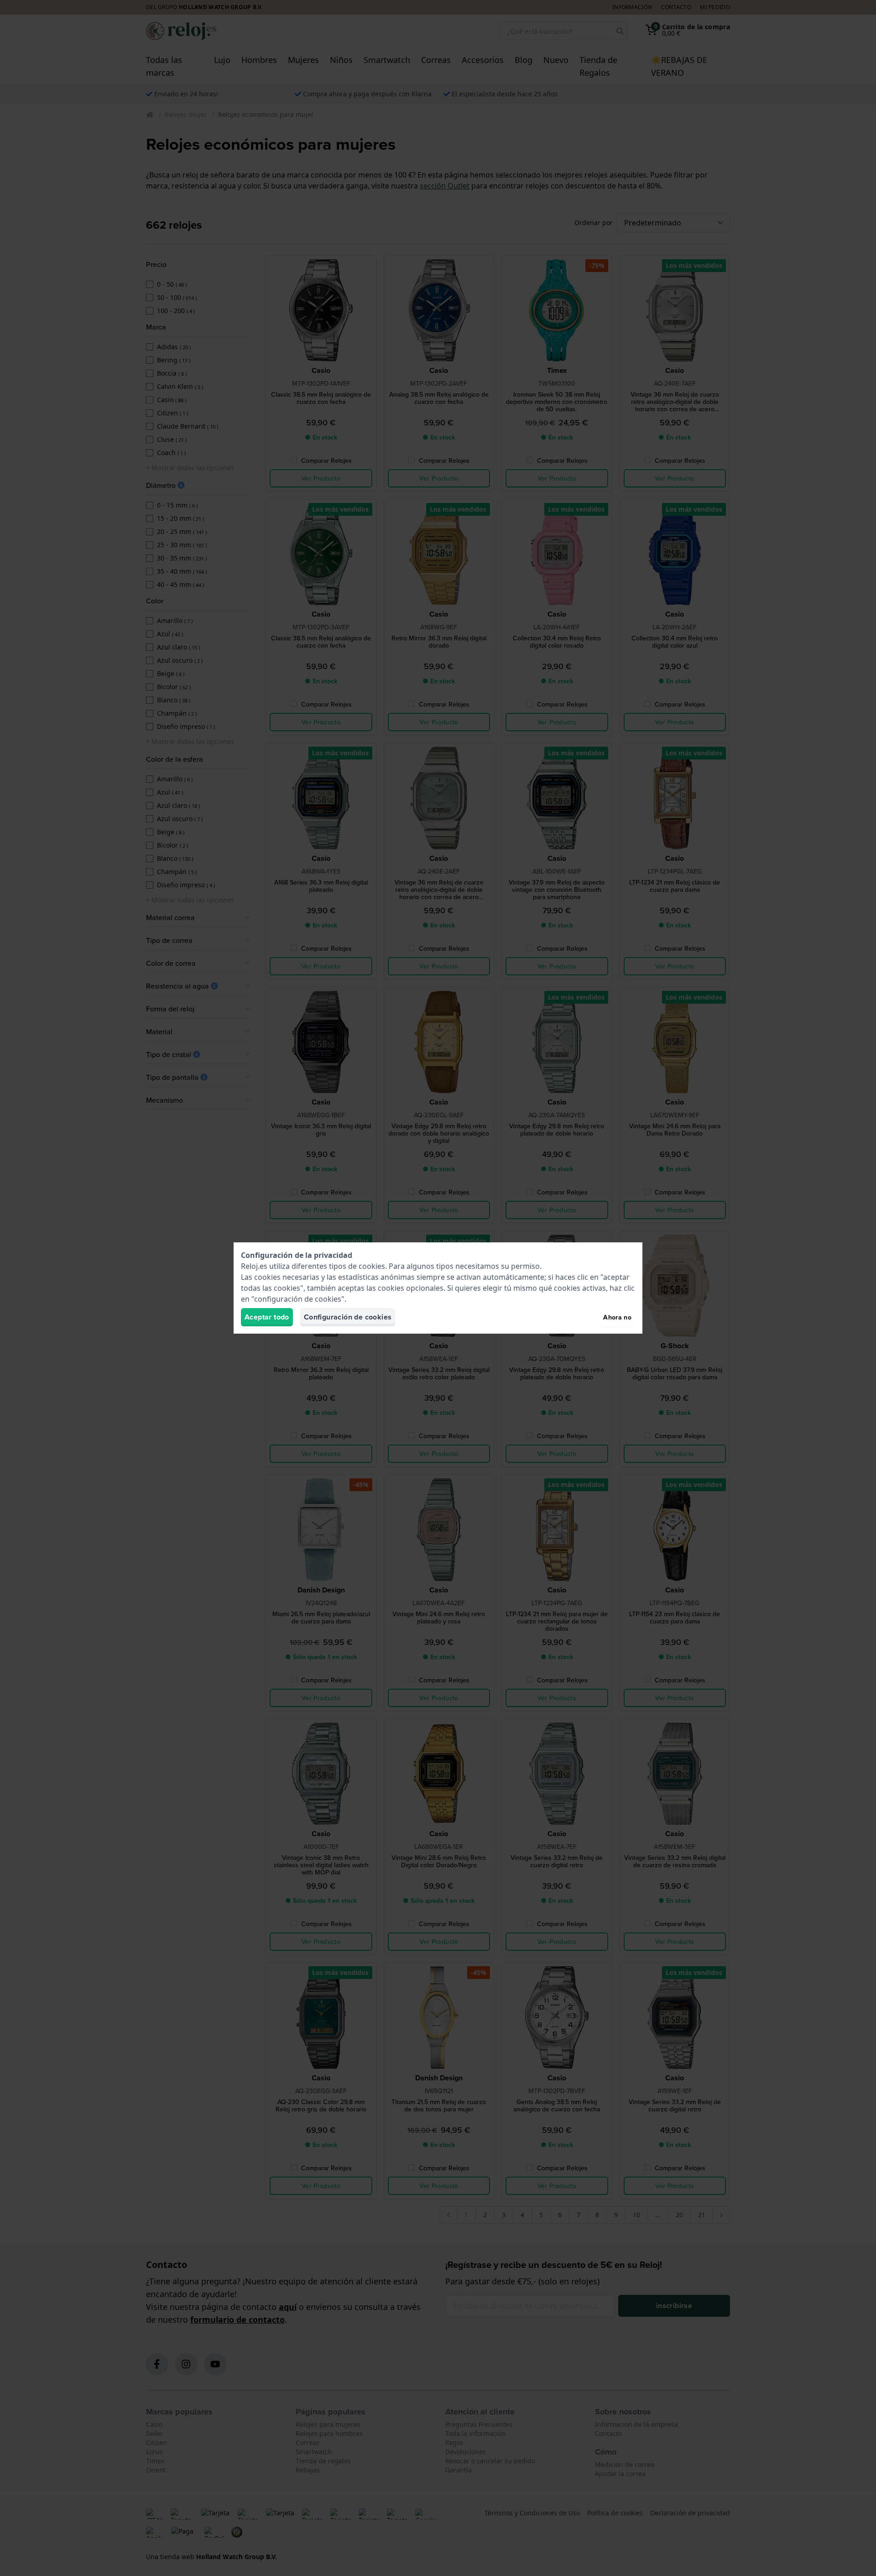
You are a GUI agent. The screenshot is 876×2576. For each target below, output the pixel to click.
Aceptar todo (267, 1317)
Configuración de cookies (348, 1317)
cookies (372, 1266)
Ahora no (617, 1317)
